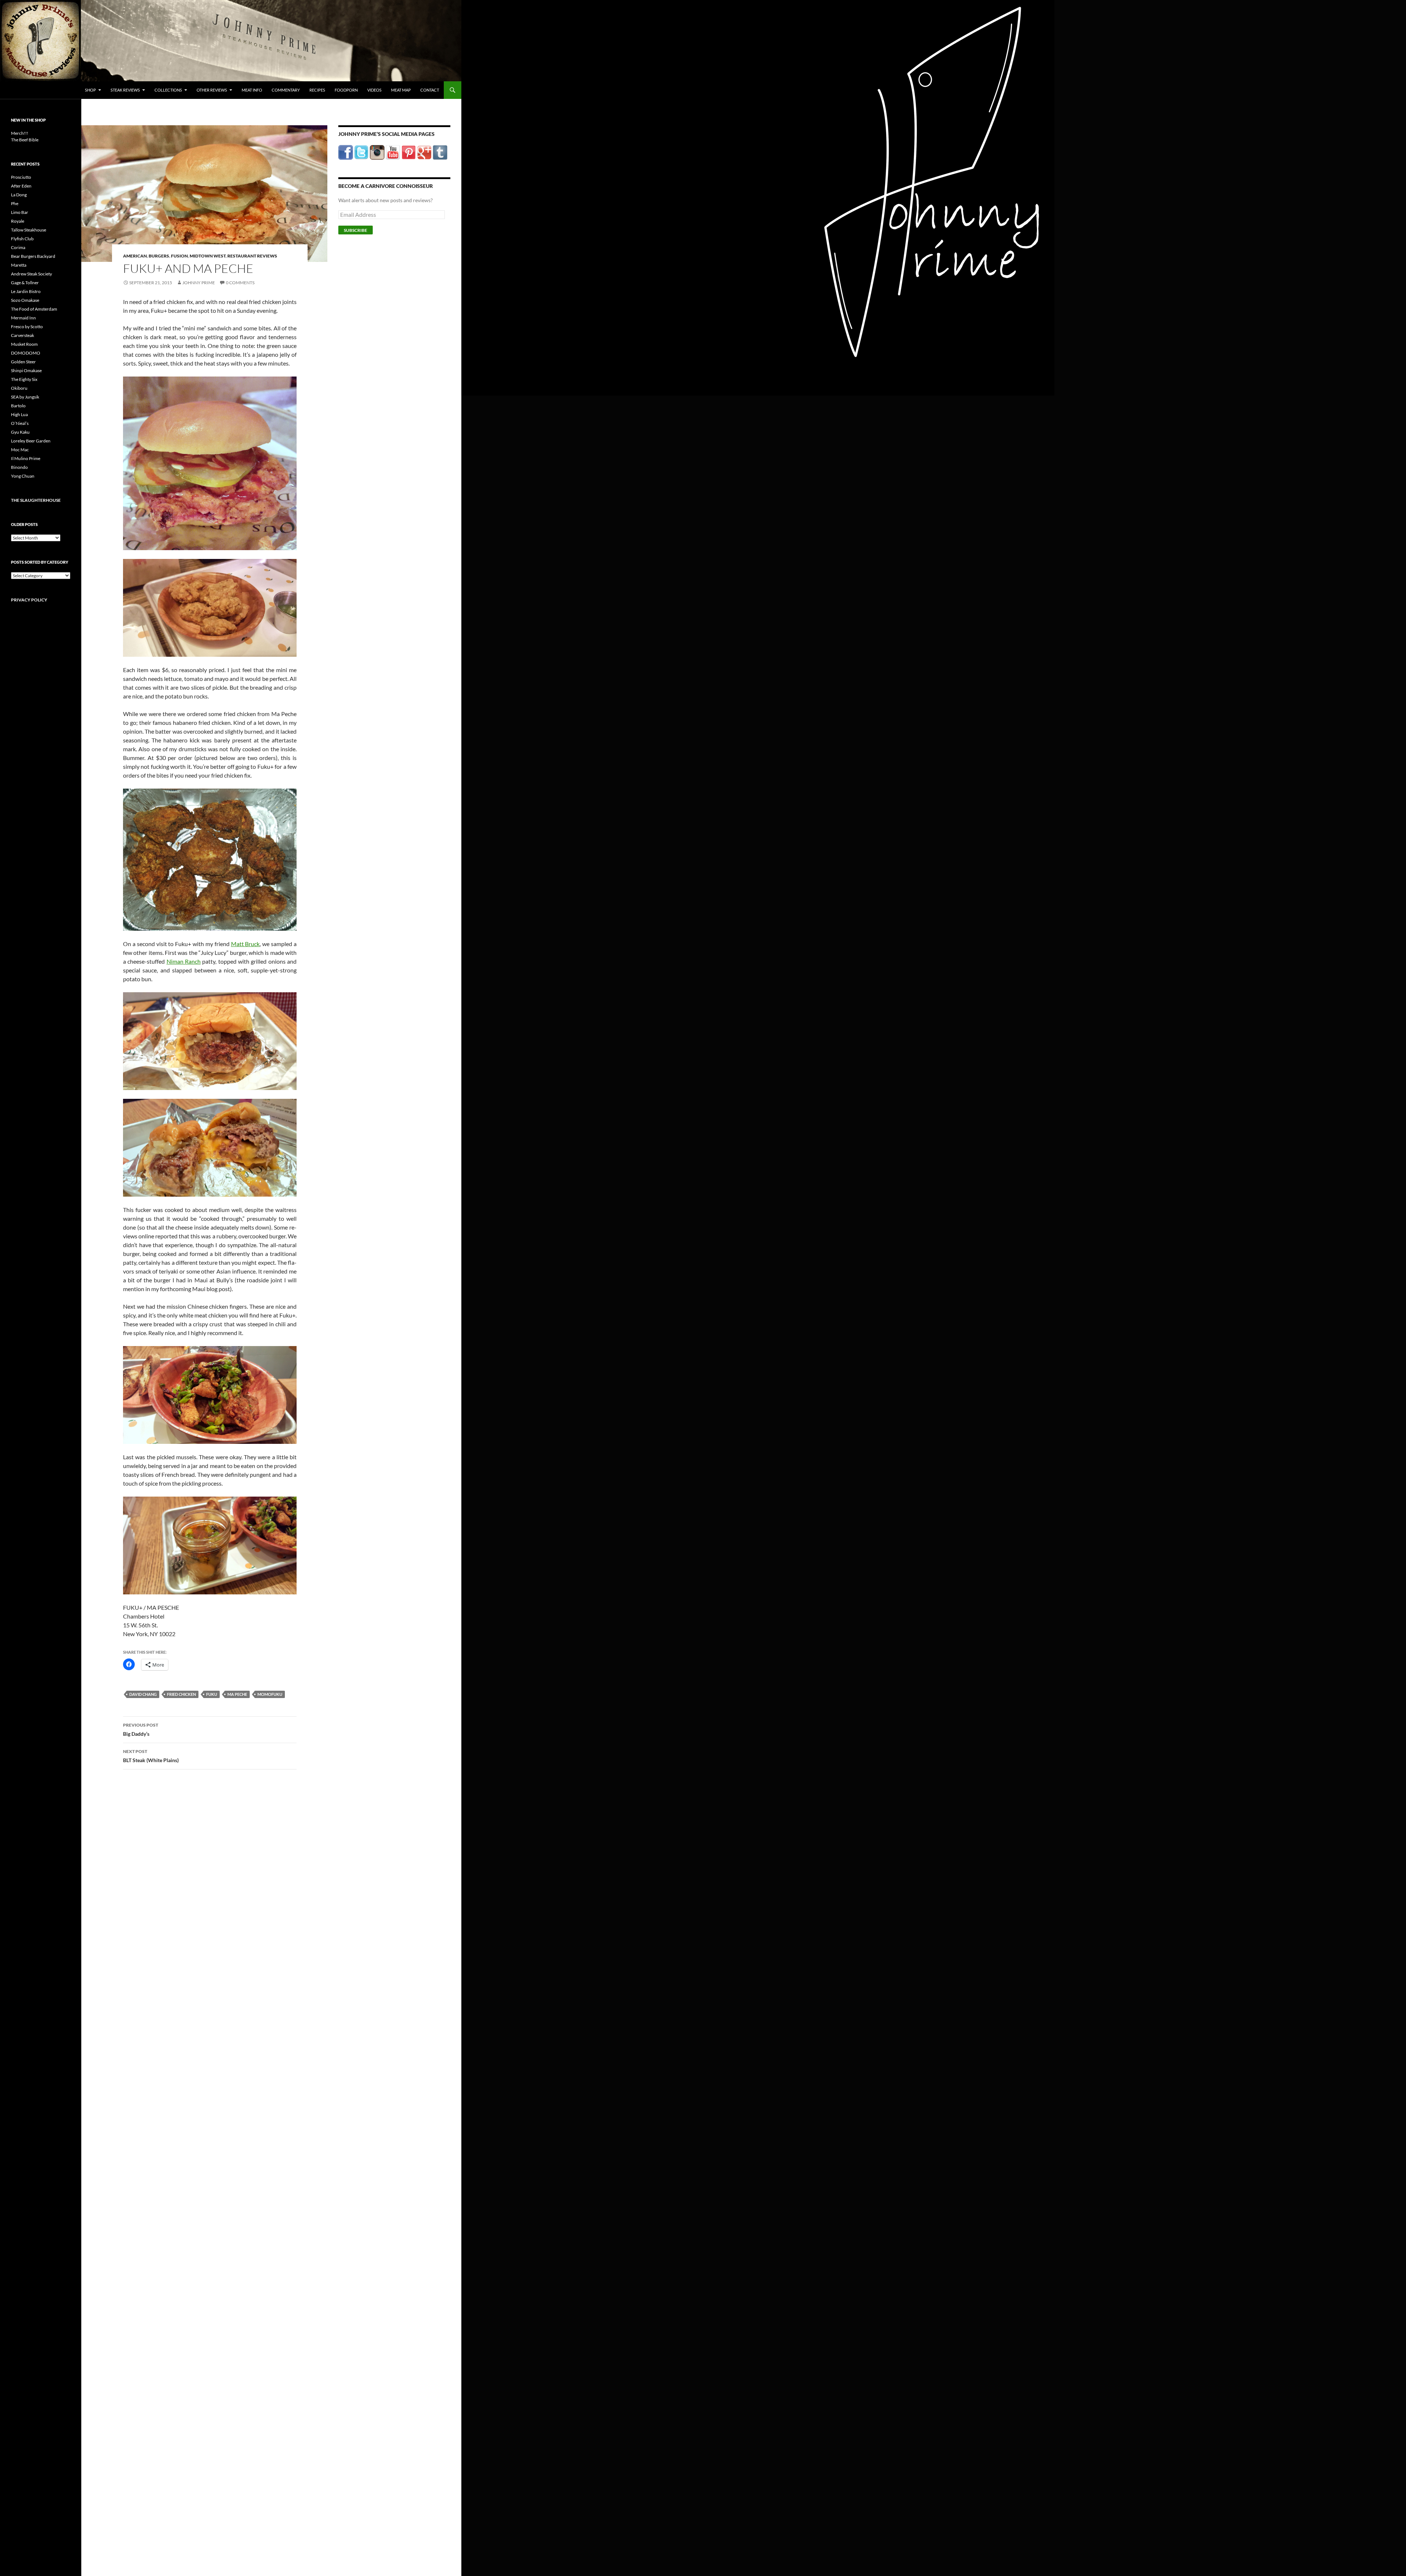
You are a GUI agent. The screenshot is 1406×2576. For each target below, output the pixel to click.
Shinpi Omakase (26, 370)
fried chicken (181, 1694)
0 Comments (240, 283)
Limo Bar (20, 212)
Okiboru (19, 388)
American (135, 256)
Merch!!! (20, 133)
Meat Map (401, 90)
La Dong (19, 195)
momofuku (270, 1694)
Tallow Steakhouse (29, 230)
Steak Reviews (125, 90)
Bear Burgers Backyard (33, 256)
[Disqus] (204, 1890)
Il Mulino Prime (26, 458)
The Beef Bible (25, 140)
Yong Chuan (23, 476)
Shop (90, 90)
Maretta (19, 265)
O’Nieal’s (20, 423)
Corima (18, 247)
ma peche (237, 1694)
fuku (212, 1694)
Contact (430, 90)
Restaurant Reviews (252, 256)
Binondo (19, 467)
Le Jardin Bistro (26, 291)
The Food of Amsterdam (34, 309)
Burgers (159, 256)
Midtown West (208, 256)
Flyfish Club (22, 239)
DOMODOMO (26, 353)
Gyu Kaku (20, 432)
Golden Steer (23, 362)
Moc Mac (20, 450)
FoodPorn (346, 90)
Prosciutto (21, 177)
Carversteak (23, 335)
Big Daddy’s (141, 1730)
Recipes (317, 90)
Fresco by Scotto (27, 327)
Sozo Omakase (25, 300)
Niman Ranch (184, 961)
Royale (18, 221)
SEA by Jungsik (25, 397)
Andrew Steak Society (31, 274)
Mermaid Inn (23, 318)
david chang (143, 1694)
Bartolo (18, 406)
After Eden (21, 186)
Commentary (286, 90)
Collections (168, 90)
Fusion (179, 256)
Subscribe (356, 230)
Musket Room (24, 344)
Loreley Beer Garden (31, 441)
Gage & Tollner (25, 283)
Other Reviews (212, 90)
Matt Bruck (246, 944)
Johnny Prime (199, 283)
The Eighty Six (24, 379)
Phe (15, 203)
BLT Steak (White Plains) (151, 1756)
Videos (374, 90)
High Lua (19, 414)
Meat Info (252, 90)
